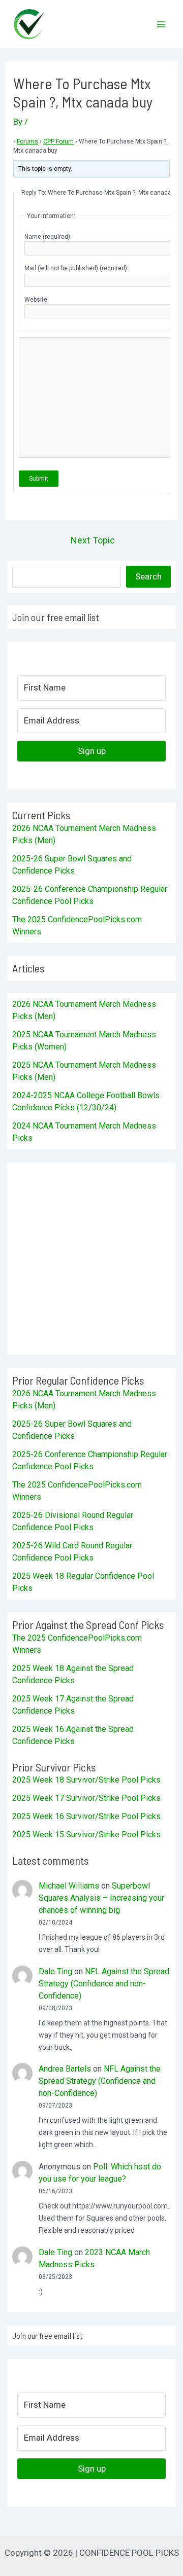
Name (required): (48, 237)
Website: (37, 300)
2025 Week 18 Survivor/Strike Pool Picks (86, 1780)
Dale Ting (55, 1971)
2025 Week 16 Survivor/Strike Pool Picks (86, 1816)
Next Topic (93, 540)
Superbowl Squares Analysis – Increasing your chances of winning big (101, 1898)
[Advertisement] (91, 1259)
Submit (39, 479)
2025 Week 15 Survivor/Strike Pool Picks (86, 1835)
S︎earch (148, 576)
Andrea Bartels (65, 2069)
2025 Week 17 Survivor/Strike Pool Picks (86, 1798)
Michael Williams (69, 1886)
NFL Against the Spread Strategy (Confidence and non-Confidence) (104, 1984)
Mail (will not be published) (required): (77, 268)
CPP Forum (58, 141)
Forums (27, 141)
